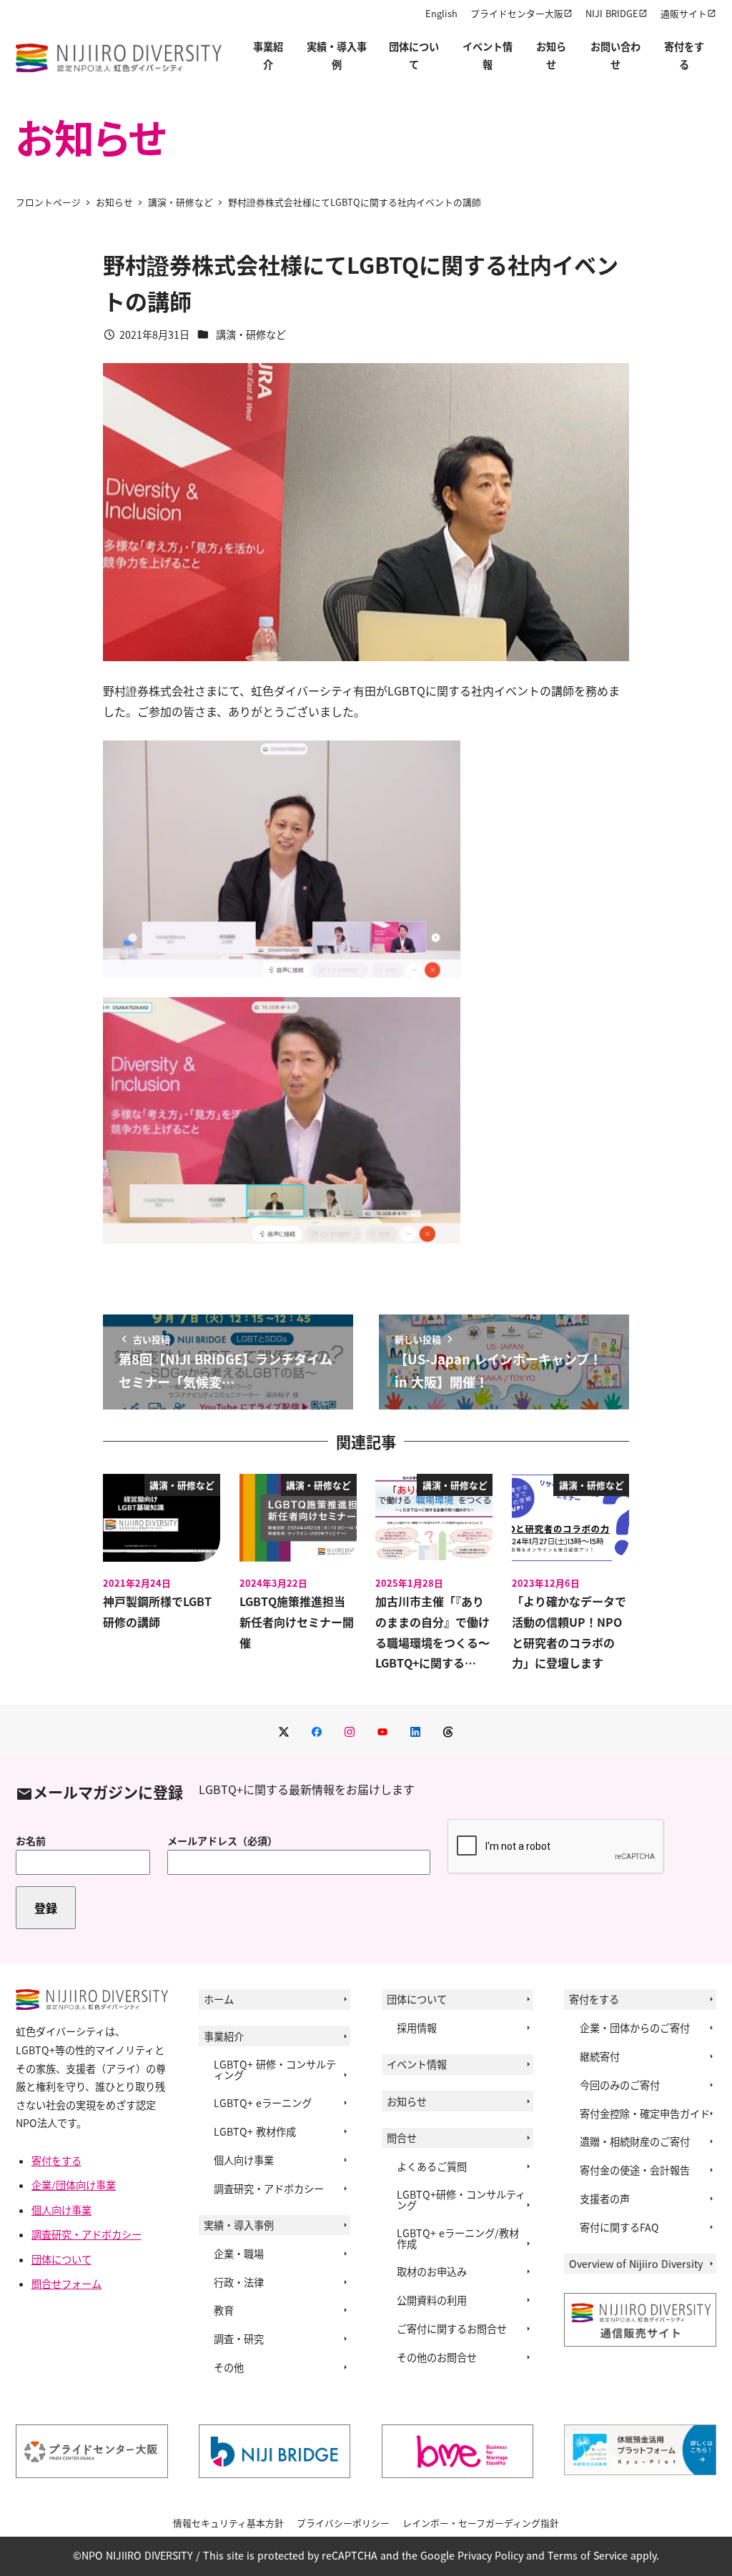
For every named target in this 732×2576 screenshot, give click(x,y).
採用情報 (417, 2028)
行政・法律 (239, 2282)
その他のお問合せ (437, 2357)
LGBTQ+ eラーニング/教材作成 (458, 2238)
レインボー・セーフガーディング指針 (481, 2523)
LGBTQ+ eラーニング (263, 2103)
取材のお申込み (432, 2272)
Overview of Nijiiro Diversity (636, 2264)
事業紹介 (224, 2036)
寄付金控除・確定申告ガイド (645, 2114)
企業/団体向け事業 (74, 2185)
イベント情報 (417, 2064)
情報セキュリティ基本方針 (228, 2523)
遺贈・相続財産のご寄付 (635, 2141)
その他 (229, 2367)
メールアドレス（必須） (222, 1841)
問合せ (402, 2138)
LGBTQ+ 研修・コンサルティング (275, 2069)
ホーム (219, 1999)
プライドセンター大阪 (517, 13)
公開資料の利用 (432, 2300)
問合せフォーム (66, 2284)
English (441, 13)
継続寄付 (600, 2056)
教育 (224, 2310)
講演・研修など (251, 335)
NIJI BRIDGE (612, 13)
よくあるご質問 (432, 2166)
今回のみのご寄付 (620, 2085)
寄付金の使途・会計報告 (635, 2170)
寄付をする (56, 2161)
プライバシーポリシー (343, 2523)
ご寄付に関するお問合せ (452, 2329)
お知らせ (407, 2101)
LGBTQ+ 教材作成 (255, 2131)
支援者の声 (605, 2199)
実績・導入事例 (239, 2225)
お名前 (31, 1841)
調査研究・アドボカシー (86, 2234)
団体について (61, 2259)
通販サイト (684, 13)
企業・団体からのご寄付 (635, 2028)
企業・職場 (239, 2254)
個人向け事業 (61, 2210)
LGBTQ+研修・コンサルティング (461, 2199)
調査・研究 (239, 2339)
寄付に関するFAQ (619, 2227)
